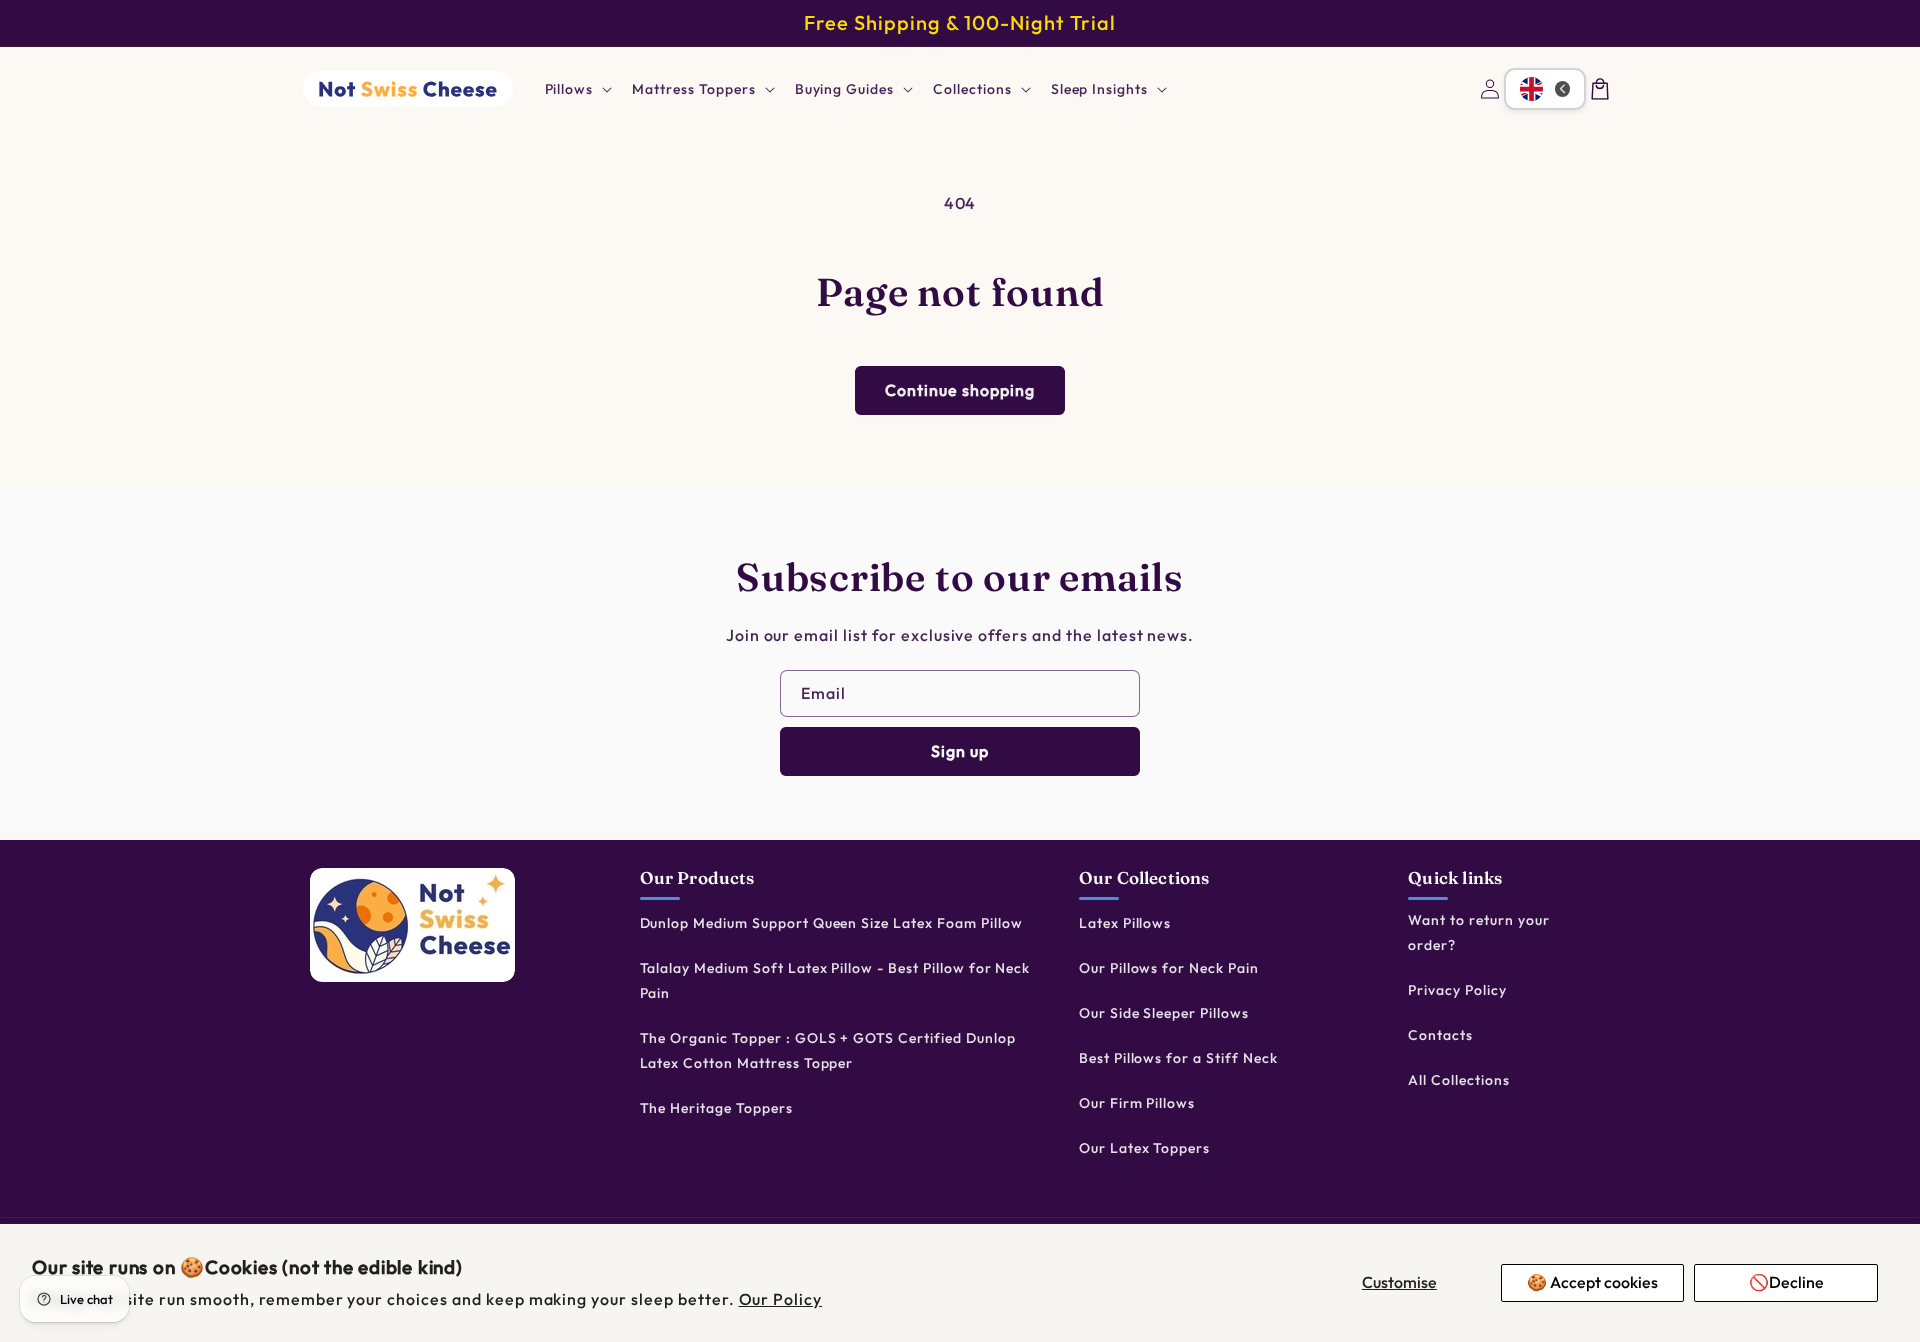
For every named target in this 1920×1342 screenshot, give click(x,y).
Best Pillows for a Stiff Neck (1178, 1058)
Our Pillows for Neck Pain (1169, 968)
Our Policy (781, 1299)
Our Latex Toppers (1144, 1148)
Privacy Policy (1457, 990)
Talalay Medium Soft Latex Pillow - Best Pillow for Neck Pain (835, 980)
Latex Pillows (1125, 923)
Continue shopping (960, 390)
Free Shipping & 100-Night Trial (960, 22)
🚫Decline (1786, 1282)
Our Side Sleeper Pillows (1164, 1013)
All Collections (1458, 1080)
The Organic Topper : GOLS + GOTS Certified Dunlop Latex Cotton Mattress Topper (828, 1050)
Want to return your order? (1478, 932)
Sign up (960, 751)
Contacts (1440, 1035)
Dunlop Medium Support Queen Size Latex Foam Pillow (831, 923)
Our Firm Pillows (1137, 1103)
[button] (577, 89)
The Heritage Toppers (716, 1108)
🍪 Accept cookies (1592, 1282)
